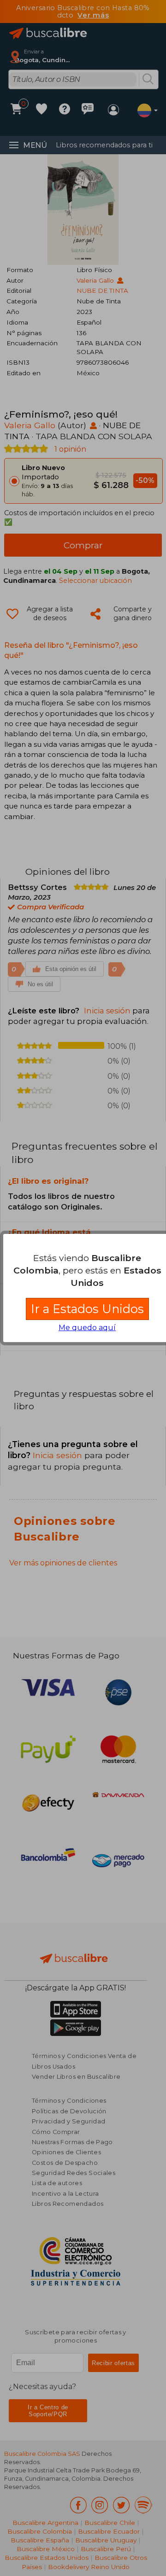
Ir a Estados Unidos (87, 1309)
